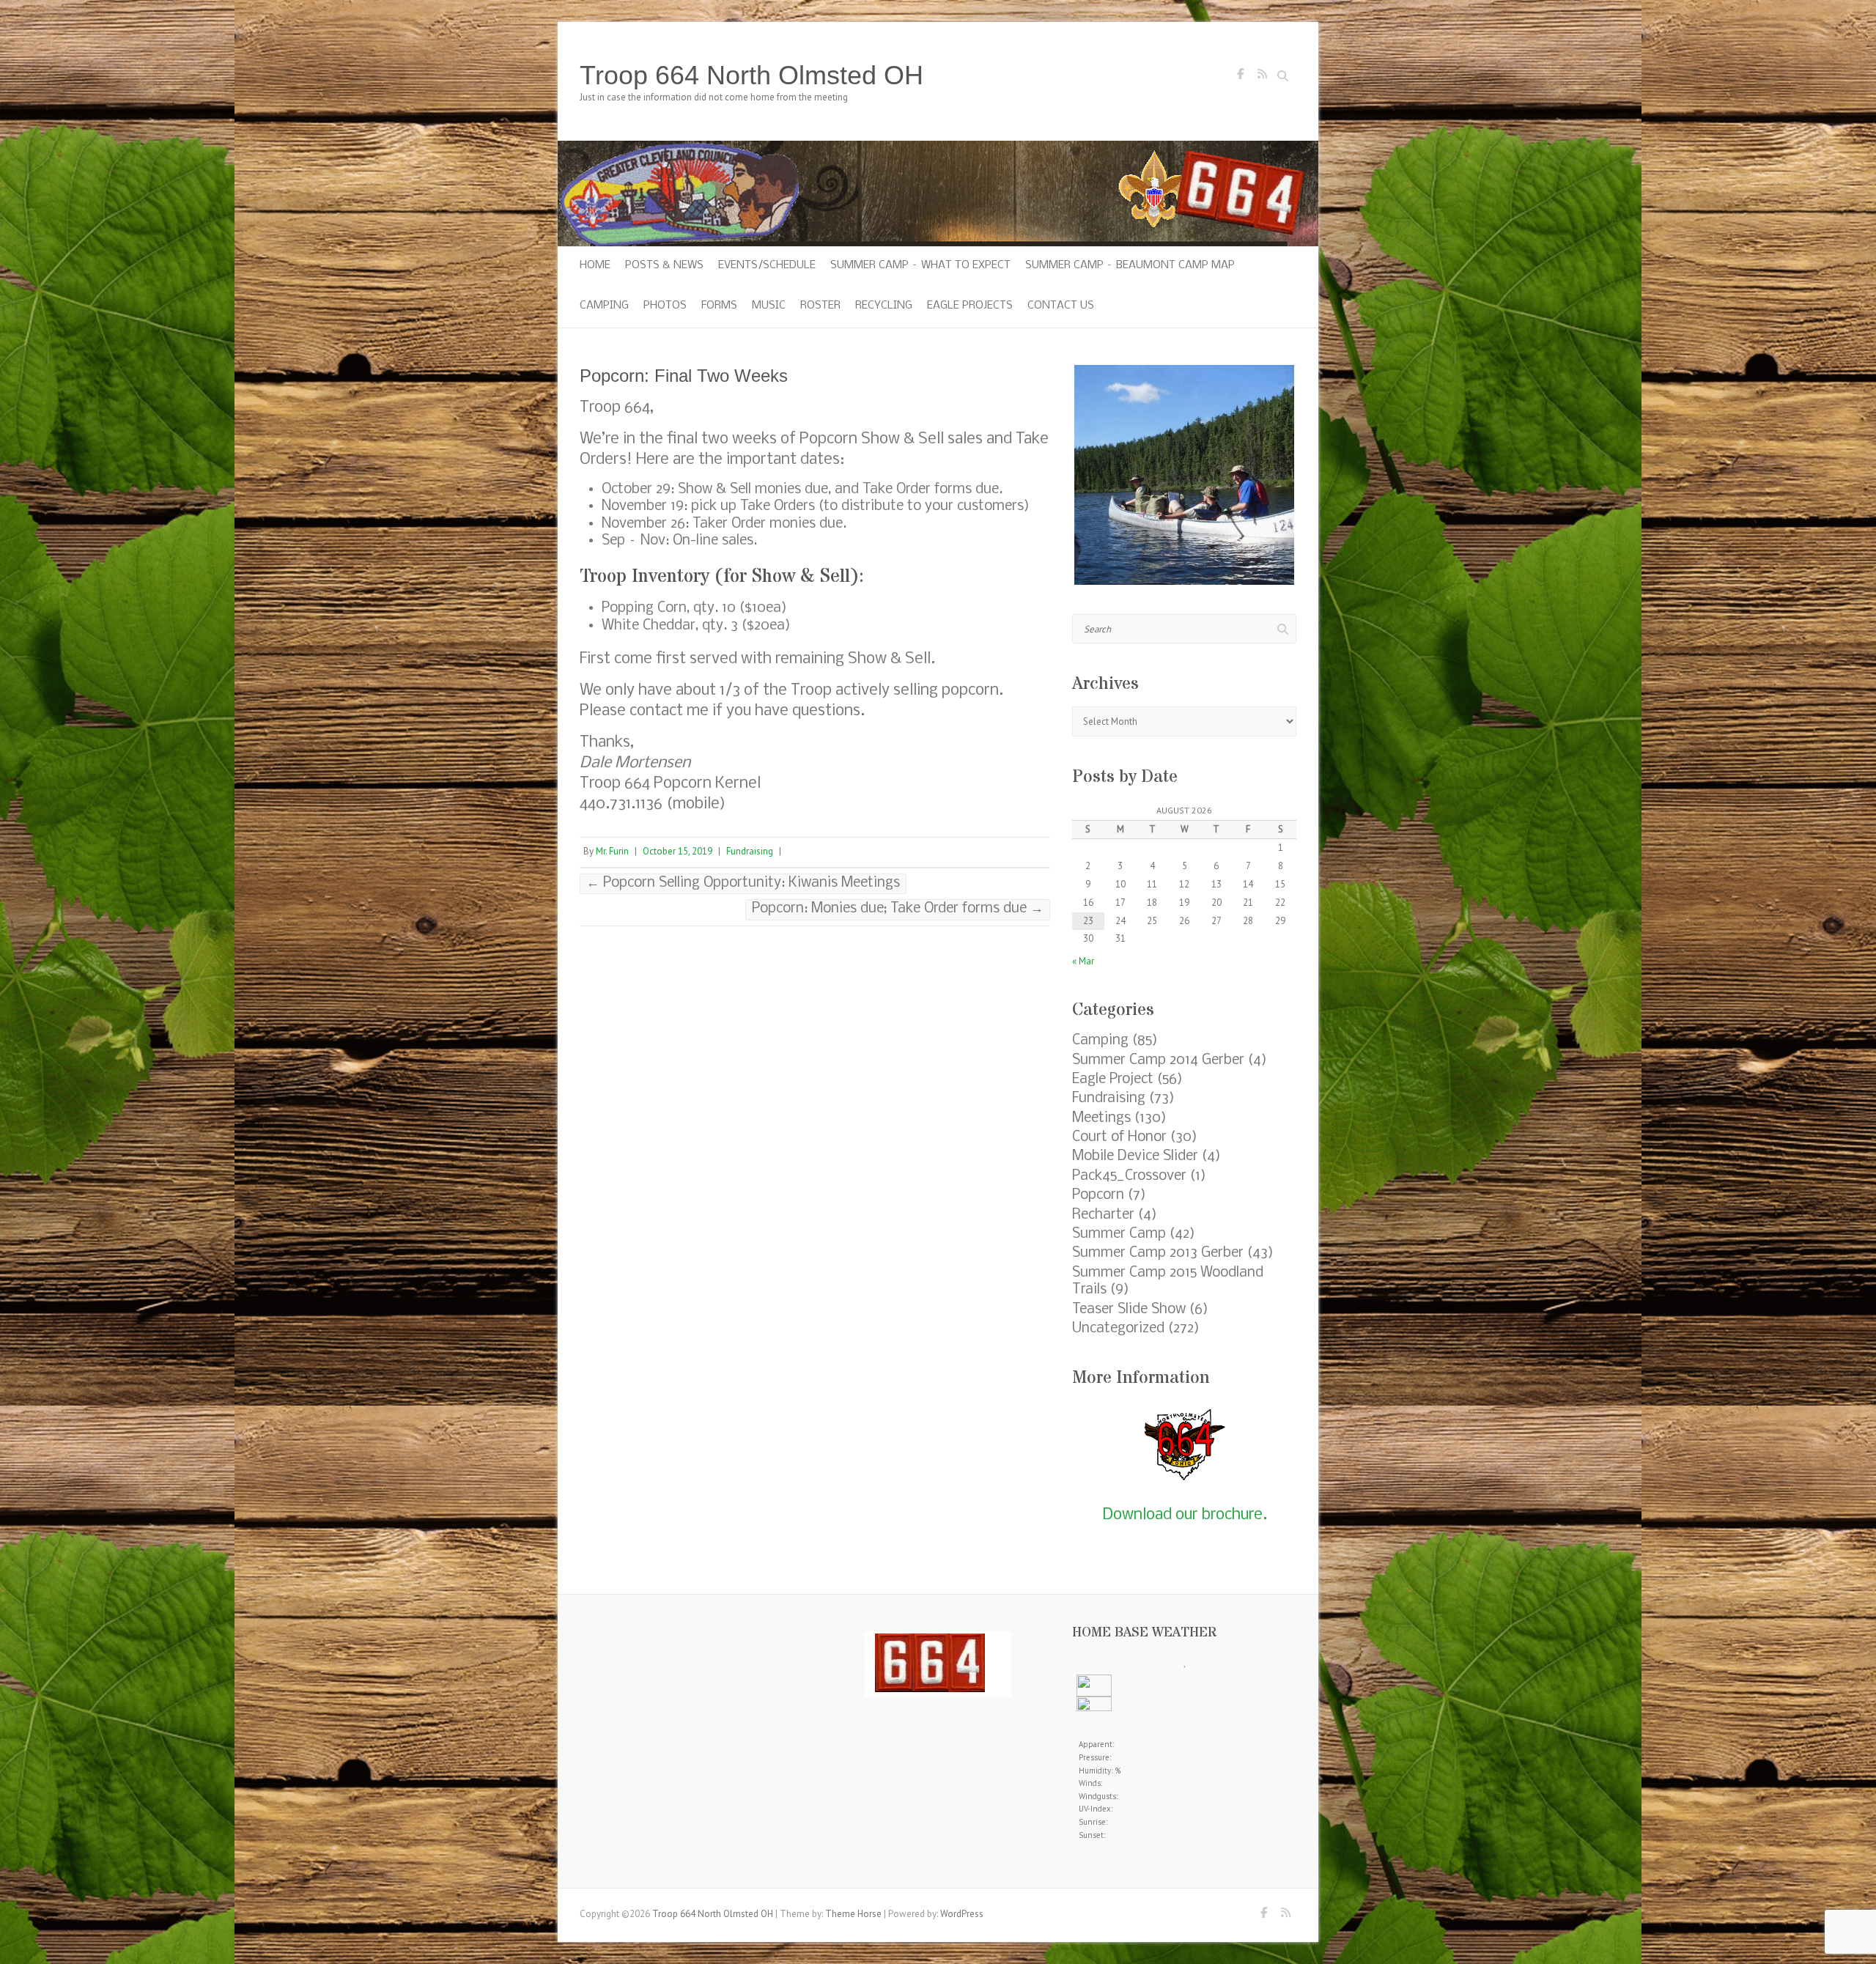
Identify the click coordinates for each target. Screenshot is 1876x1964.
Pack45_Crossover (1129, 1176)
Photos (665, 306)
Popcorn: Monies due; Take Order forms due (898, 909)
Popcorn (1098, 1195)
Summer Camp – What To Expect (920, 265)
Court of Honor (1119, 1137)
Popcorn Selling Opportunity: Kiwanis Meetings (743, 883)
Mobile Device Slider (1135, 1156)
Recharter (1103, 1215)
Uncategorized (1118, 1329)
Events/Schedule (767, 265)
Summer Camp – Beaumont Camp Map (1130, 265)
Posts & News (664, 265)
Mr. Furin (612, 851)
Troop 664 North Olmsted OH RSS (1262, 78)
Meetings (1101, 1118)
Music (769, 306)
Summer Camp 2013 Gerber (1158, 1253)
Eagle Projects (970, 306)
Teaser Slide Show (1129, 1310)
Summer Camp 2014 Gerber (1158, 1060)
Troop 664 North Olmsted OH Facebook (1240, 78)
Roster (820, 306)
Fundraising (750, 851)
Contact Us (1061, 306)
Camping (604, 306)
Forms (719, 306)
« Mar (1083, 961)
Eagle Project (1113, 1079)
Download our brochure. (1185, 1515)
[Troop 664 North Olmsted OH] (938, 148)
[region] (1184, 475)
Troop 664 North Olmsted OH (751, 75)
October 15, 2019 (677, 851)
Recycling (884, 306)
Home (595, 265)
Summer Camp (1119, 1234)
